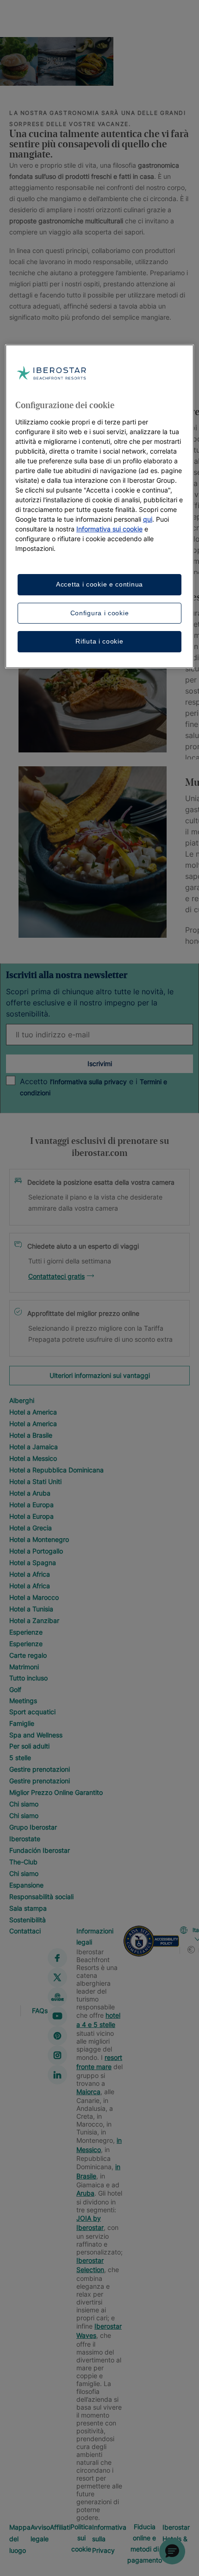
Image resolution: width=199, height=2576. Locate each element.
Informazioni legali (95, 1936)
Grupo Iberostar (33, 1827)
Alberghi (22, 1400)
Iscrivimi (100, 1064)
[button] (172, 2551)
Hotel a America (33, 1412)
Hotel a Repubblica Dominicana (56, 1470)
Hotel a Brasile (31, 1435)
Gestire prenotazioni (40, 1769)
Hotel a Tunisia (31, 1609)
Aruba (85, 2193)
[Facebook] (57, 1958)
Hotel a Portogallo (36, 1551)
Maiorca (88, 2092)
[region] (100, 506)
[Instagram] (57, 2055)
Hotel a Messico (33, 1458)
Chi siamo (24, 1804)
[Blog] (57, 1997)
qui (148, 519)
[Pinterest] (57, 2036)
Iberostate (25, 1839)
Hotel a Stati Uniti (35, 1481)
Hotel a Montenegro (39, 1539)
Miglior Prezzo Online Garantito (56, 1792)
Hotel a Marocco (34, 1597)
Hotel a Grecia (31, 1528)
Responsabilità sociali (41, 1897)
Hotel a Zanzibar (34, 1620)
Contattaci (25, 1931)
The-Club (23, 1862)
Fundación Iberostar (40, 1850)
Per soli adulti (29, 1746)
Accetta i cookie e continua (99, 584)
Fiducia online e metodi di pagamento (145, 2543)
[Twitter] (57, 1977)
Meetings (23, 1701)
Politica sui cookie (81, 2538)
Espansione (26, 1885)
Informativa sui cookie (109, 529)
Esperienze (26, 1632)
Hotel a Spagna (33, 1563)
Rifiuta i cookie (99, 641)
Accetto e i (93, 1087)
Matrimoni (24, 1667)
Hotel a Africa (30, 1574)
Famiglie (22, 1723)
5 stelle (20, 1758)
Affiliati (60, 2527)
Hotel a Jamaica (34, 1447)
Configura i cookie (100, 613)
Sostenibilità (28, 1920)
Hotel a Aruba (30, 1493)
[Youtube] (57, 2016)
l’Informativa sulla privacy (88, 1082)
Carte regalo (28, 1655)
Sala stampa (28, 1908)
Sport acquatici (32, 1712)
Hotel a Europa (31, 1505)
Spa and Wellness (36, 1735)
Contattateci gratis (56, 1276)
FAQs (40, 2010)
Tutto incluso (28, 1678)
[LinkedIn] (57, 2075)
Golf (15, 1689)
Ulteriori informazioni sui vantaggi (100, 1375)
